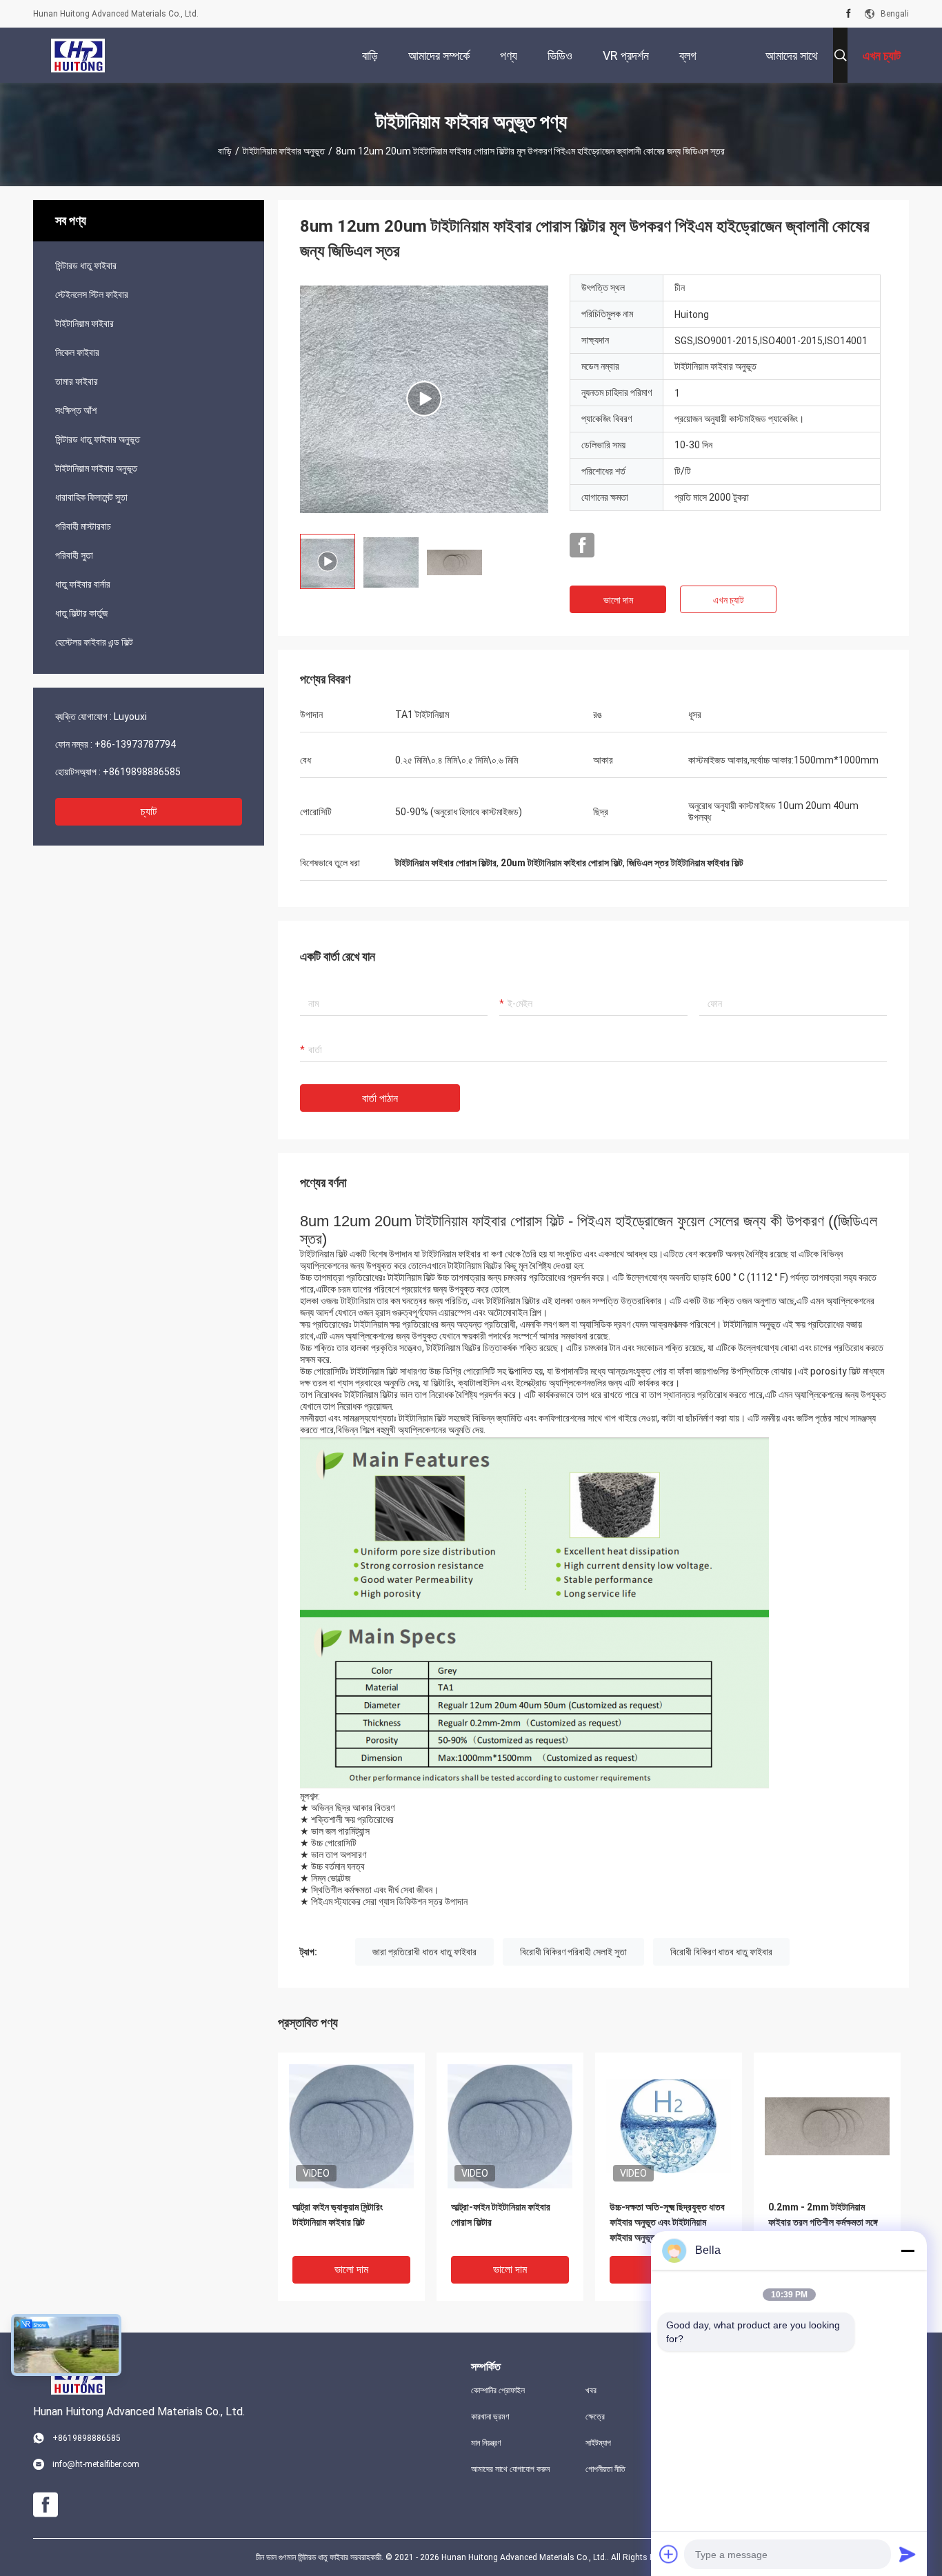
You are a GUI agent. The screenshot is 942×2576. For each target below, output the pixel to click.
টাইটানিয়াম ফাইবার (84, 323)
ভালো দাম (618, 600)
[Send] (908, 2554)
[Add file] (669, 2554)
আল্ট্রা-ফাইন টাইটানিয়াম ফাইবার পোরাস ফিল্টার (501, 2215)
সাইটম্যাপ (598, 2443)
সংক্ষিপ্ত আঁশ (76, 410)
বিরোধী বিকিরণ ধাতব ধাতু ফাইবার (721, 1952)
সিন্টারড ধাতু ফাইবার (86, 266)
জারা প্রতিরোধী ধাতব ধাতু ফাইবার (424, 1952)
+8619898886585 (142, 772)
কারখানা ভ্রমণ (490, 2417)
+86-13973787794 (135, 744)
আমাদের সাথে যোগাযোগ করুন (510, 2469)
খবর (591, 2390)
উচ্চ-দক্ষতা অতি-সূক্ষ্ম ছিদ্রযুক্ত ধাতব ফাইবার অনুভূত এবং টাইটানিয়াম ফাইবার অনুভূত (667, 2222)
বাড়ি (225, 151)
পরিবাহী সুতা (74, 555)
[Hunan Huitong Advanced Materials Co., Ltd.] (78, 55)
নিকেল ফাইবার (77, 352)
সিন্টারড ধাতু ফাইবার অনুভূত (98, 439)
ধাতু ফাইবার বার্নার (83, 584)
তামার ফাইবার (77, 381)
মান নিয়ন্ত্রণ (486, 2443)
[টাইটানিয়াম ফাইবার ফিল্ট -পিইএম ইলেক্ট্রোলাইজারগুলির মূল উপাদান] (424, 399)
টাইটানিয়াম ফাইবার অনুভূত (284, 151)
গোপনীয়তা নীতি (605, 2469)
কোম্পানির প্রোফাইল (498, 2390)
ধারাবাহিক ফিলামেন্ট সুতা (91, 497)
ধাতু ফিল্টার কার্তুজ (81, 613)
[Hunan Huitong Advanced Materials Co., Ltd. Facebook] (849, 14)
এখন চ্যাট (729, 600)
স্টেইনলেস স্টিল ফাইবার (92, 294)
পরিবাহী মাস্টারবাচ (83, 526)
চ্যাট (149, 811)
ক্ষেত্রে (595, 2417)
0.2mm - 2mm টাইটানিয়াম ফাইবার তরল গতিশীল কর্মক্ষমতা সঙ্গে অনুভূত (823, 2222)
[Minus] (908, 2250)
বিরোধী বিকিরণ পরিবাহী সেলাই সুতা (573, 1952)
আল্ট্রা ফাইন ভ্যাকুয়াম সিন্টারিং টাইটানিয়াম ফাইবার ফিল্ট (338, 2215)
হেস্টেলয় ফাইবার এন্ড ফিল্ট (94, 642)
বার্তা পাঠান (380, 1098)
